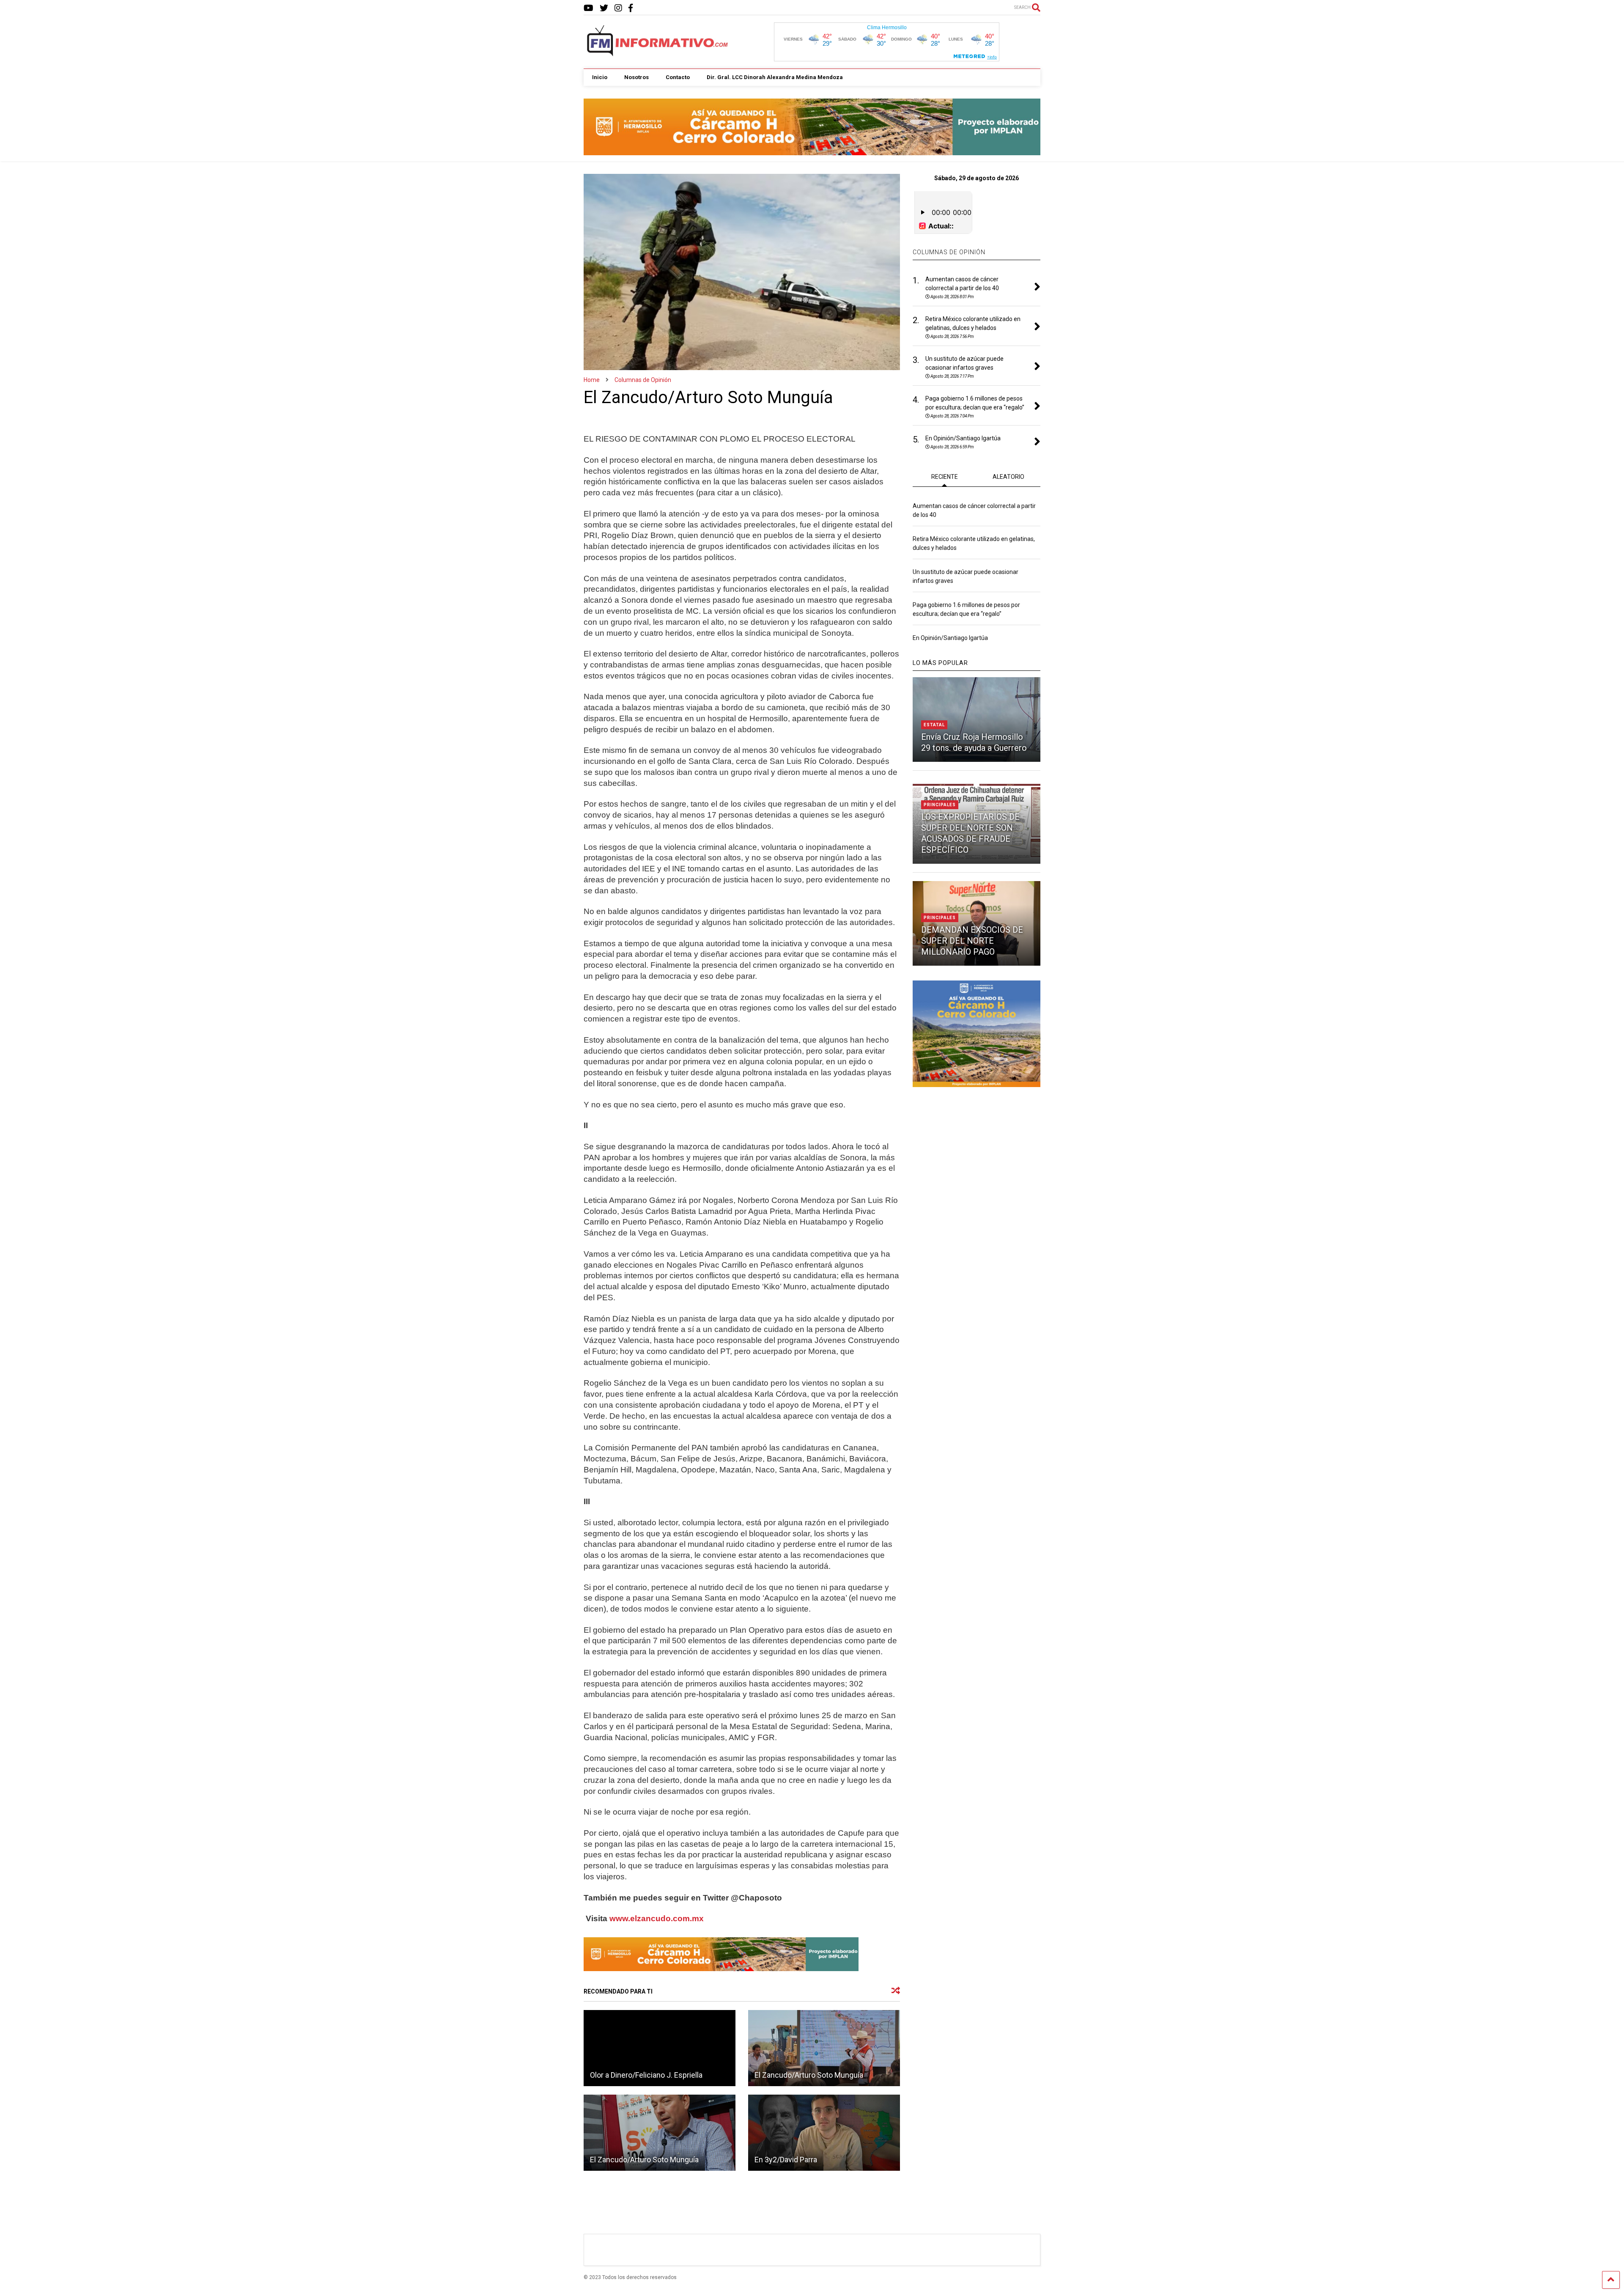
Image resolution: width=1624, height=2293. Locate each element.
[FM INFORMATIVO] (658, 54)
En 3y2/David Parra (786, 2160)
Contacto (678, 77)
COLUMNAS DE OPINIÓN (949, 252)
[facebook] (631, 8)
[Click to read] (660, 2048)
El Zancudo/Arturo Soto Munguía (809, 2075)
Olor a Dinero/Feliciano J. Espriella (646, 2075)
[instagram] (618, 8)
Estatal (934, 725)
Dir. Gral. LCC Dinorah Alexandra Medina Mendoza (775, 77)
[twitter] (604, 8)
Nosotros (636, 77)
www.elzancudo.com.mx (657, 1918)
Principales (940, 805)
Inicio (600, 77)
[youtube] (588, 8)
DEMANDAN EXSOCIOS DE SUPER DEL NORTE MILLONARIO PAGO (972, 941)
